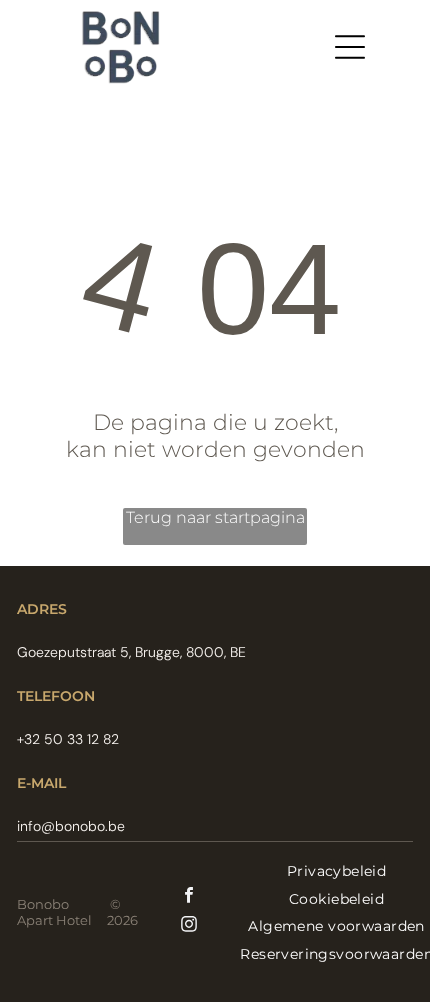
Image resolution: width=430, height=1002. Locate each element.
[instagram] (189, 926)
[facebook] (189, 897)
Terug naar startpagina (215, 517)
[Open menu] (350, 47)
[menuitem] (336, 871)
